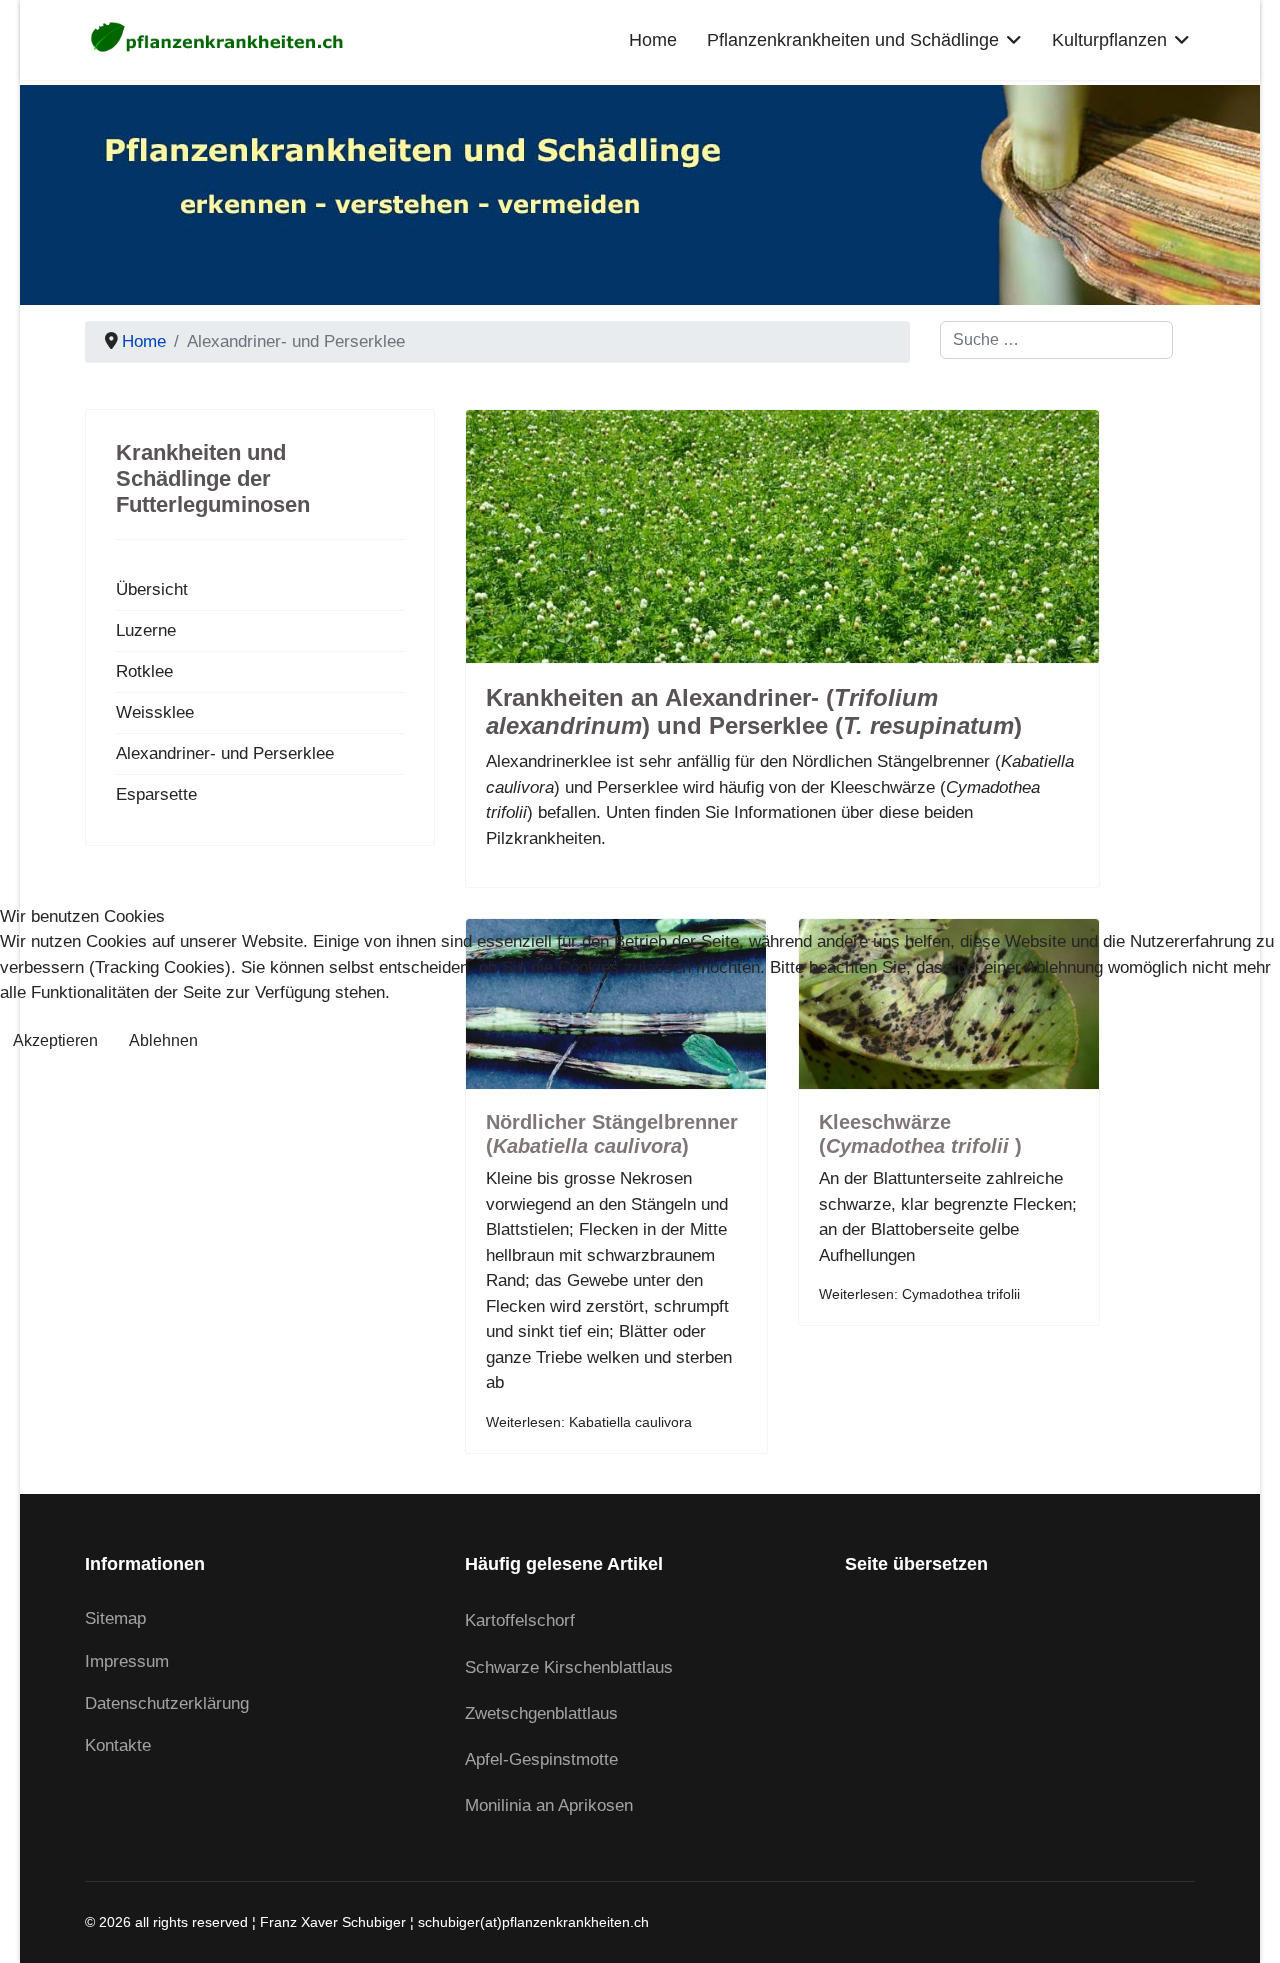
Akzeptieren (55, 1040)
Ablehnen (163, 1040)
